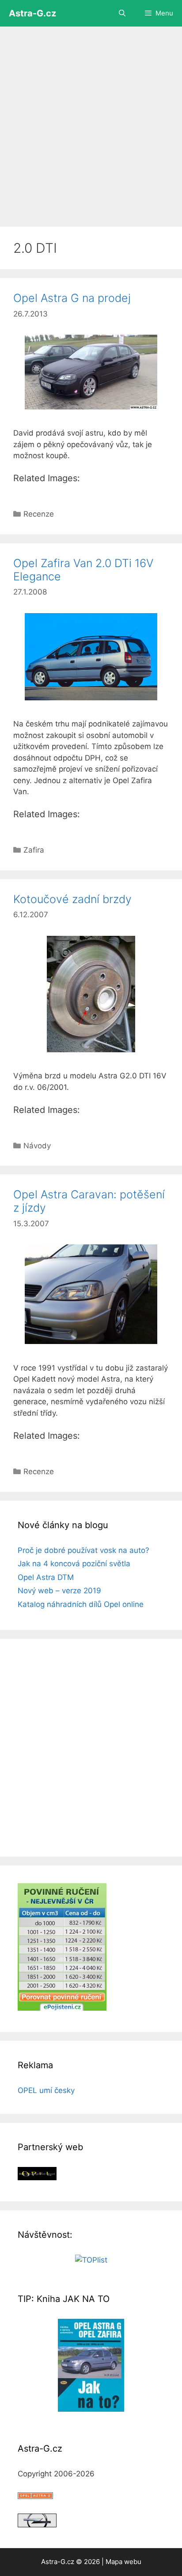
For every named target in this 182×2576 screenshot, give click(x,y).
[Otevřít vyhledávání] (122, 13)
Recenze (39, 514)
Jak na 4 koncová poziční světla (74, 1564)
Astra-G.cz (32, 13)
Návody (37, 1146)
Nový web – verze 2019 (59, 1591)
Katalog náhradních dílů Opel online (81, 1604)
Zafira (34, 850)
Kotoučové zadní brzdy (72, 899)
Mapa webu (123, 2562)
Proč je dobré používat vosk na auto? (83, 1550)
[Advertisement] (91, 122)
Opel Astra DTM (46, 1577)
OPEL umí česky (46, 2090)
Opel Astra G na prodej (72, 298)
